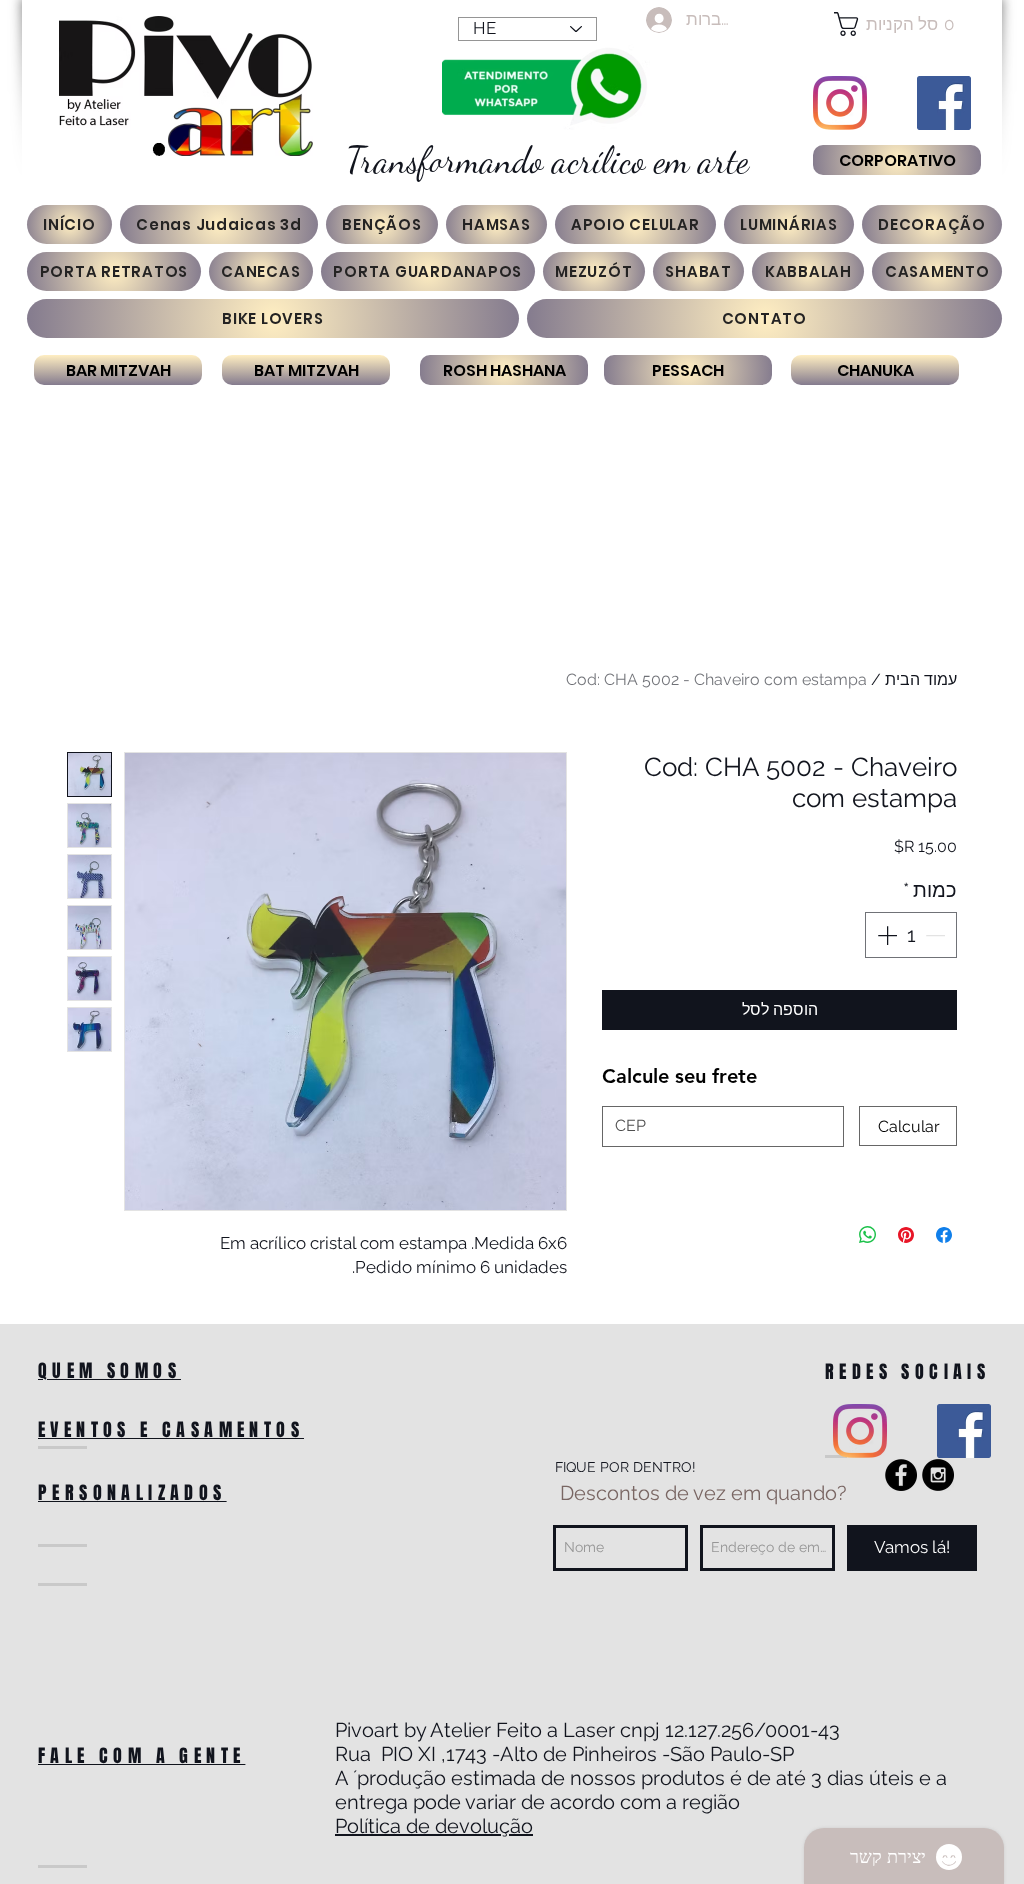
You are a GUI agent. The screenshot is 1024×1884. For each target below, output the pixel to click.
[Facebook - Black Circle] (901, 1475)
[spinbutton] (911, 935)
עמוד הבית (921, 679)
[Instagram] (840, 103)
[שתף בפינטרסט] (906, 1235)
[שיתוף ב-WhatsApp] (868, 1235)
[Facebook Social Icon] (944, 103)
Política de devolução (434, 1826)
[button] (896, 24)
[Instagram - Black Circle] (938, 1475)
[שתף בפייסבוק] (944, 1235)
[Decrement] (937, 935)
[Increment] (885, 935)
